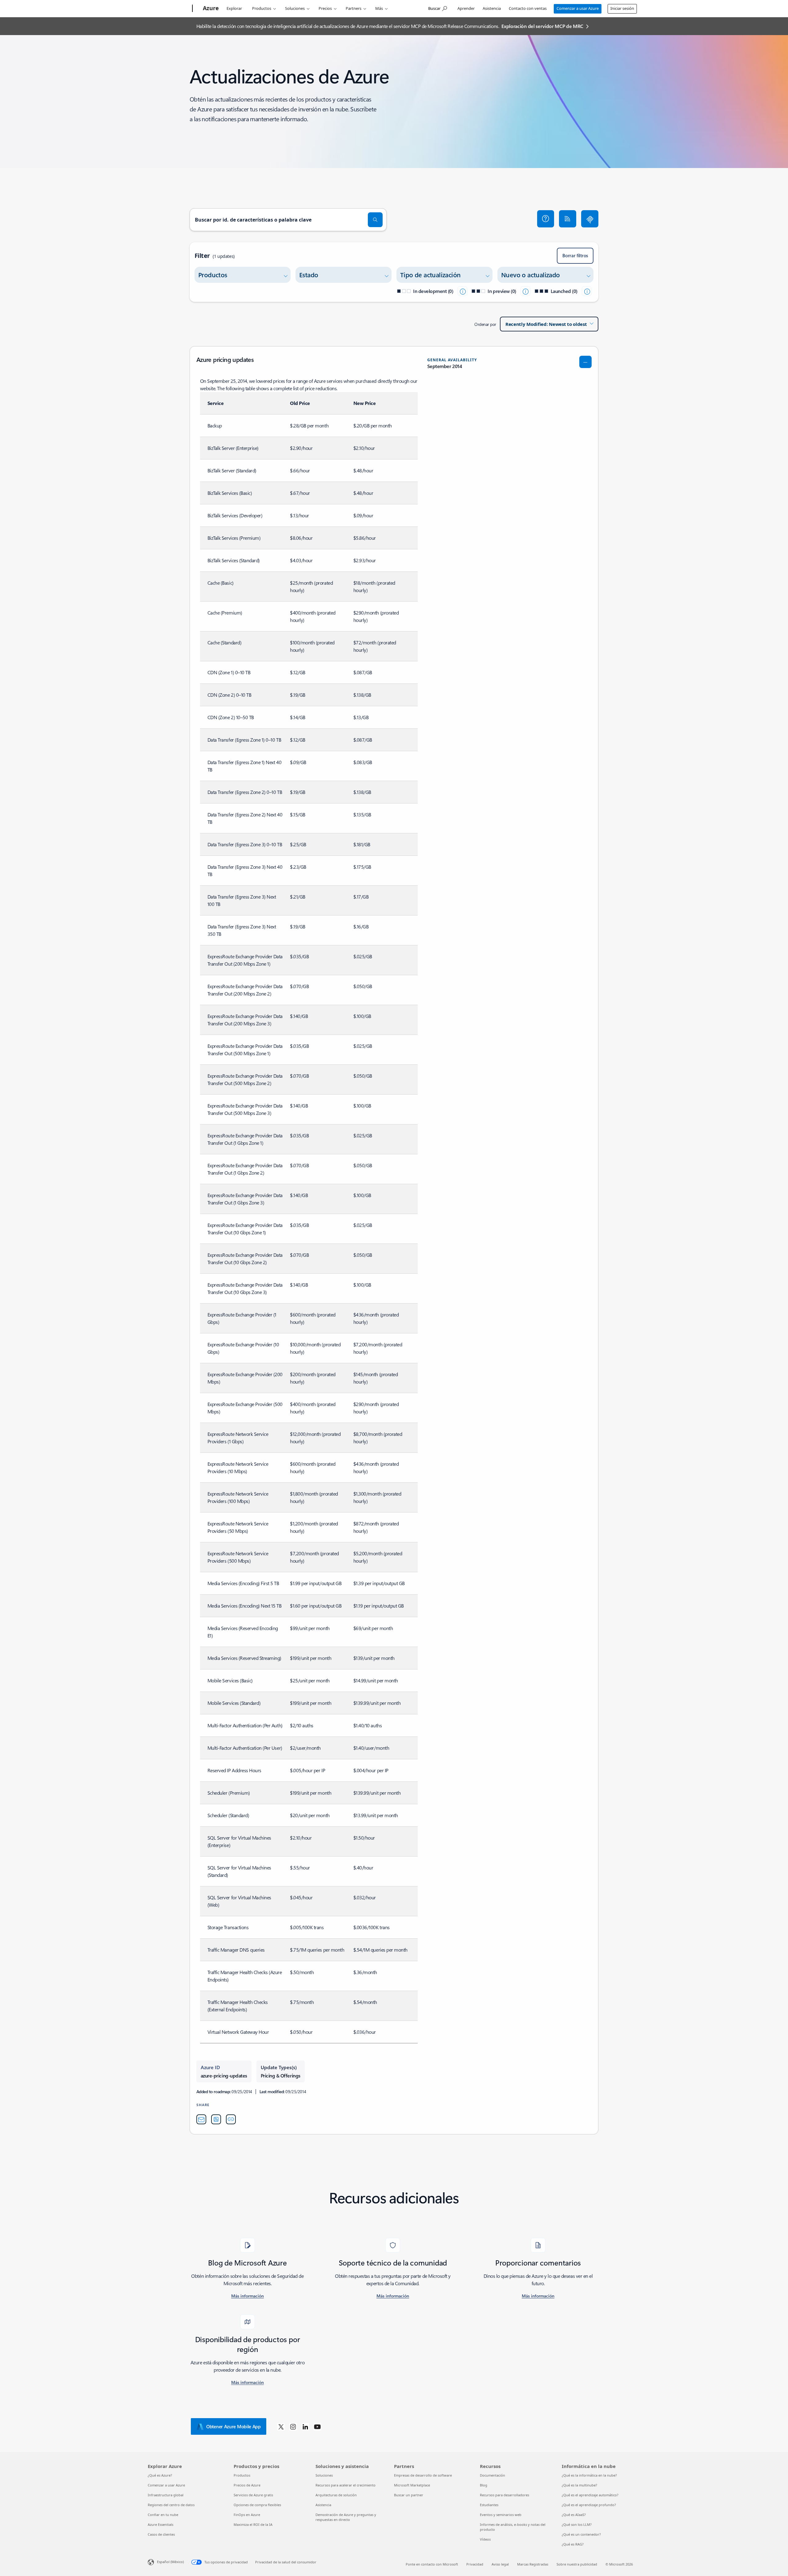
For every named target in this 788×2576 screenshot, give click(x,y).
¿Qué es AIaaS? (574, 2515)
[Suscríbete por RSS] (568, 219)
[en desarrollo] (462, 291)
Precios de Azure (247, 2485)
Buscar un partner (409, 2495)
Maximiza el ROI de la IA (253, 2524)
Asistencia (492, 8)
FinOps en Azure (247, 2515)
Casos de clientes (161, 2534)
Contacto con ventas (528, 8)
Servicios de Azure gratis (253, 2495)
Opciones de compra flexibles (257, 2505)
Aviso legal (500, 2564)
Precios (325, 8)
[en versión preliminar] (525, 291)
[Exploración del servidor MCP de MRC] (590, 219)
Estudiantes (489, 2505)
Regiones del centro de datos (171, 2505)
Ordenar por (485, 324)
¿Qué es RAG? (573, 2544)
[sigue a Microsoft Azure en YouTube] (317, 2426)
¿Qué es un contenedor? (581, 2534)
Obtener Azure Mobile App (233, 2426)
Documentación (492, 2475)
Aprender (466, 8)
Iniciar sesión (622, 8)
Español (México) (170, 2562)
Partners (354, 8)
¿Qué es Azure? (160, 2475)
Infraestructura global (166, 2495)
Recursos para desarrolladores (505, 2495)
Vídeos (485, 2539)
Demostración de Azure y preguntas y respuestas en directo (346, 2517)
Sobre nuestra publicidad (577, 2564)
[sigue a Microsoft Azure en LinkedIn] (305, 2426)
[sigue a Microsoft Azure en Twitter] (281, 2426)
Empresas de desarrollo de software (423, 2475)
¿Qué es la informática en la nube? (589, 2475)
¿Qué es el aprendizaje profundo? (589, 2505)
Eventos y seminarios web (501, 2515)
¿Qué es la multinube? (579, 2485)
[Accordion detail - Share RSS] (216, 2119)
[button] (546, 219)
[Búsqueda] (375, 220)
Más (379, 8)
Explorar (234, 8)
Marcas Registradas (533, 2564)
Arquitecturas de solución (336, 2495)
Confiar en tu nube (163, 2515)
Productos (262, 8)
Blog (484, 2485)
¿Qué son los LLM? (577, 2524)
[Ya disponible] (587, 291)
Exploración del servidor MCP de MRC (542, 26)
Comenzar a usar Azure (578, 8)
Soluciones (295, 8)
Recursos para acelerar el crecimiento (346, 2485)
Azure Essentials (161, 2524)
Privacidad (475, 2564)
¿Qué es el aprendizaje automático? (590, 2495)
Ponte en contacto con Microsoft (432, 2564)
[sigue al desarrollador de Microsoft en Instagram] (293, 2426)
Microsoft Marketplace (412, 2485)
